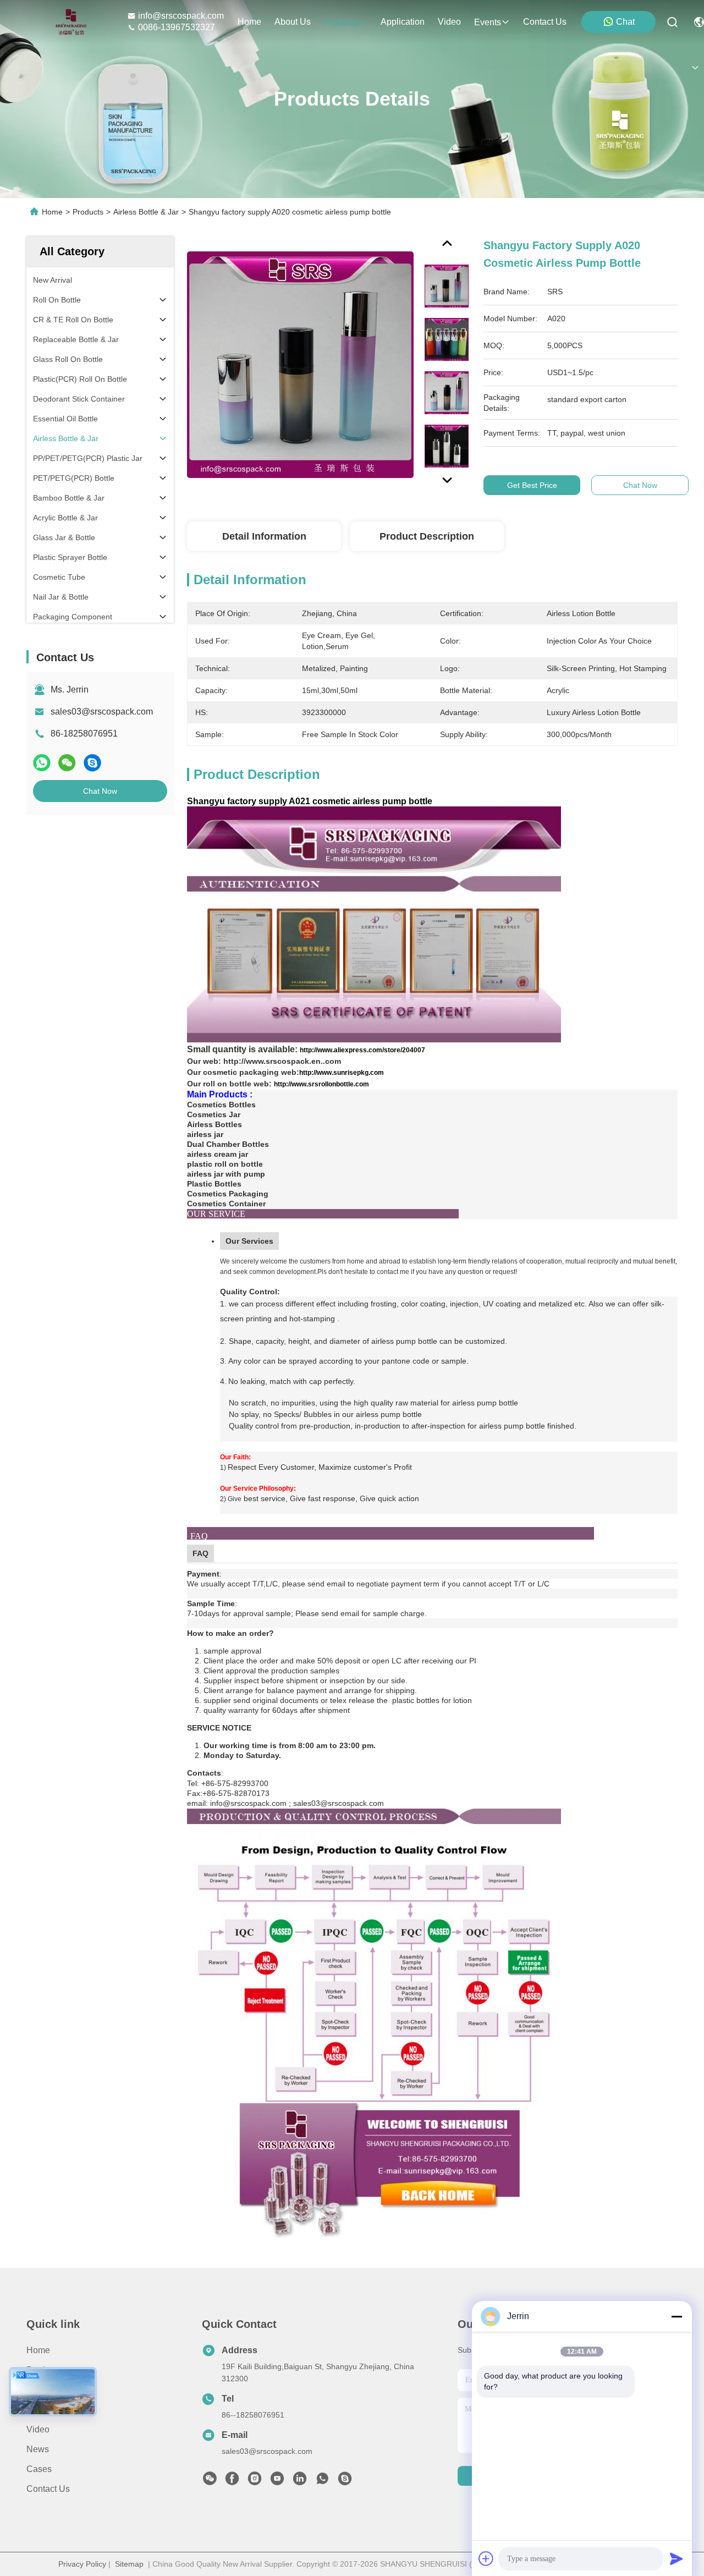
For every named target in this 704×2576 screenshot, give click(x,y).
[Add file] (486, 2558)
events (488, 22)
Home (249, 22)
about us (293, 22)
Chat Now (100, 791)
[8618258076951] (322, 2481)
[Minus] (676, 2316)
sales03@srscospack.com (102, 712)
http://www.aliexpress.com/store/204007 (362, 1050)
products (341, 22)
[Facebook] (232, 2481)
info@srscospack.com (181, 16)
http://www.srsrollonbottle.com (321, 1084)
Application (48, 2410)
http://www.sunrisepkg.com (342, 1073)
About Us (45, 2390)
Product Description (427, 536)
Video (38, 2429)
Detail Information (264, 536)
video (449, 22)
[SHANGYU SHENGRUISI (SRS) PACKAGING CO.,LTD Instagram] (255, 2481)
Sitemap (129, 2564)
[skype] (92, 763)
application (403, 22)
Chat (625, 22)
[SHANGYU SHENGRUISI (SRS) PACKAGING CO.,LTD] (68, 22)
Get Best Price (532, 485)
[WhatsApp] (42, 763)
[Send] (676, 2558)
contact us (545, 22)
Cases (39, 2469)
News (38, 2449)
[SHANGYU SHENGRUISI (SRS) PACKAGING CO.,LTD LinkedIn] (300, 2481)
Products (88, 212)
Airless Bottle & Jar (146, 212)
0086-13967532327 (177, 27)
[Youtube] (277, 2481)
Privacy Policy (82, 2564)
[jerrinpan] (345, 2481)
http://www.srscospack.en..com (282, 1061)
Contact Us (48, 2489)
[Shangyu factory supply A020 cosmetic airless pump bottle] (300, 364)
